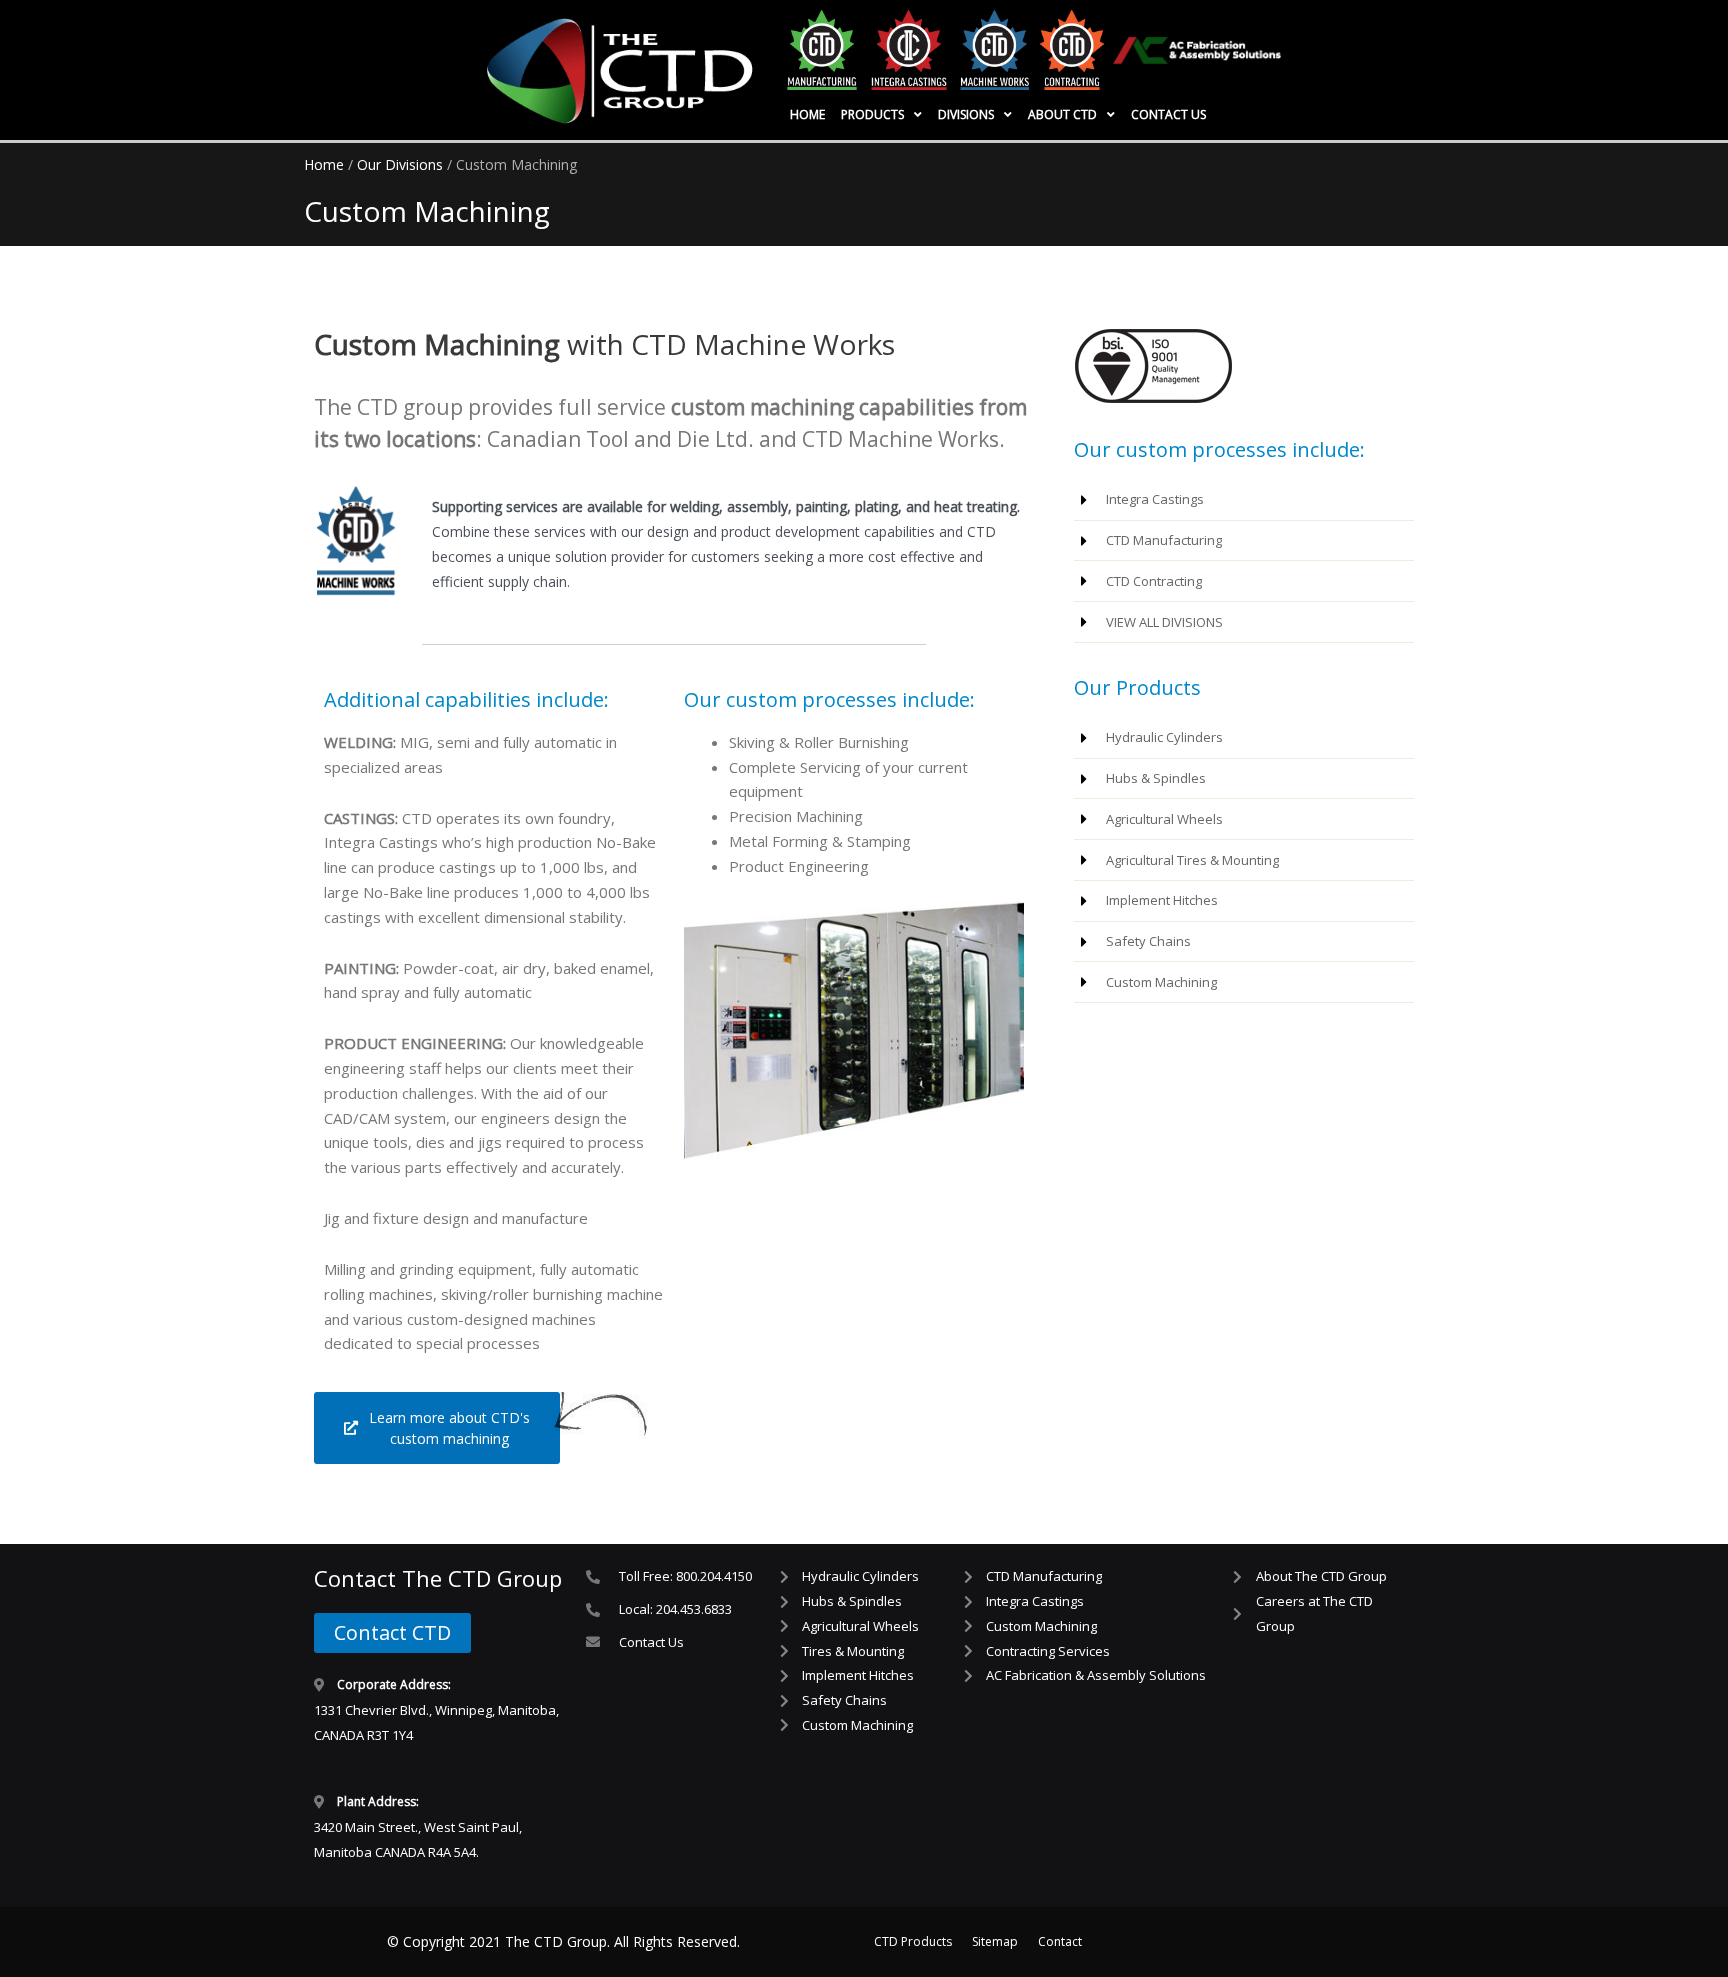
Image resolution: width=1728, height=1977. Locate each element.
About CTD (1062, 114)
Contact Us (1168, 114)
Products (872, 114)
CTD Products (913, 1941)
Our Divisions (400, 164)
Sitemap (995, 1941)
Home (807, 114)
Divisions (966, 114)
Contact (1060, 1941)
